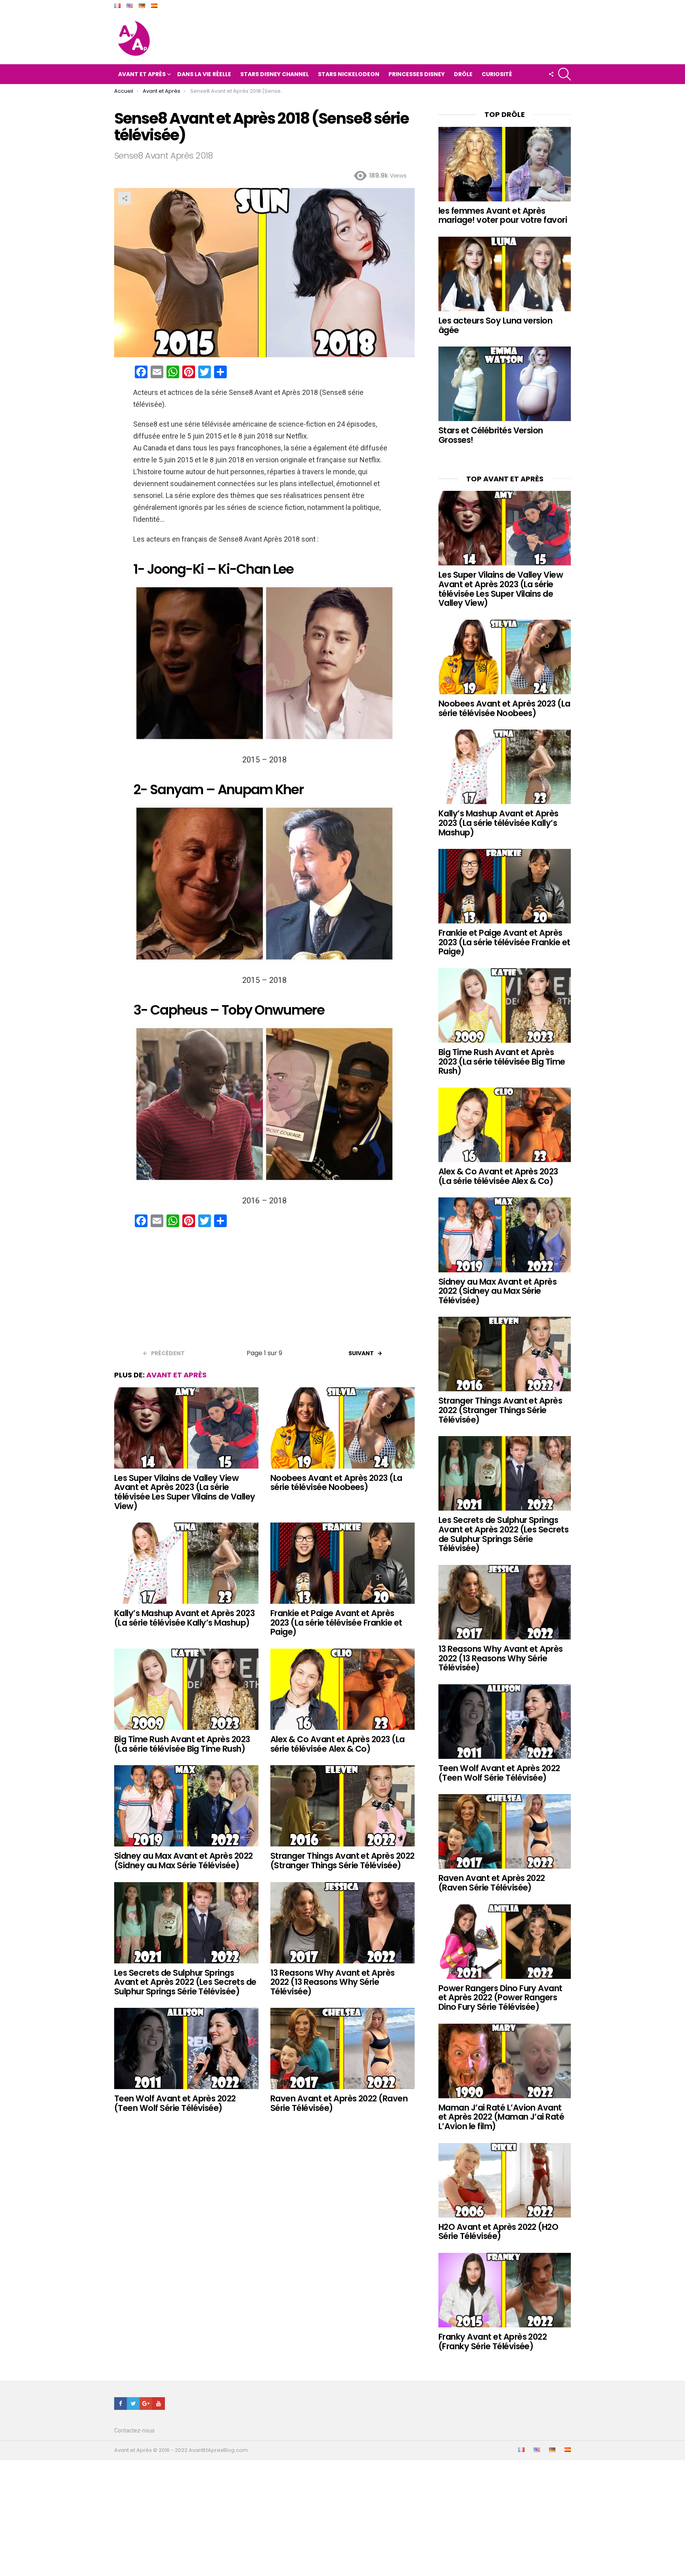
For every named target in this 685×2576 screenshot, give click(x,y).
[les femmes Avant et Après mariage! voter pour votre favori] (505, 164)
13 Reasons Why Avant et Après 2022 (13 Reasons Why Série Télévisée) (333, 1982)
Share (124, 198)
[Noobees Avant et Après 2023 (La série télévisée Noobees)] (342, 1428)
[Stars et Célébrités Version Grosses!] (505, 384)
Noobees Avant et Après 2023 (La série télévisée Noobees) (336, 1483)
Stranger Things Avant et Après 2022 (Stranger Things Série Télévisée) (342, 1861)
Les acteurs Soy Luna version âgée (495, 325)
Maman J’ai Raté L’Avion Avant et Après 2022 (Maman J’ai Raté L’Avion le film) (501, 2117)
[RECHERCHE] (564, 74)
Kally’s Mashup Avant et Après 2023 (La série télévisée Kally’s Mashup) (184, 1618)
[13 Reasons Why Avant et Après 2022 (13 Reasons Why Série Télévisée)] (342, 1923)
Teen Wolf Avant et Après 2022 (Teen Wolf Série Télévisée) (175, 2103)
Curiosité (497, 74)
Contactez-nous (134, 2430)
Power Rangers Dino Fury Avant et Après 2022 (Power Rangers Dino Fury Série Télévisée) (500, 1998)
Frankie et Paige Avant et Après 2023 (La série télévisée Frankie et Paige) (336, 1622)
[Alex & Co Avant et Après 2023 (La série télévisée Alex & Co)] (342, 1689)
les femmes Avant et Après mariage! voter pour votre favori (503, 215)
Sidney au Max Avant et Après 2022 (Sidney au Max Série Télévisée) (184, 1861)
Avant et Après (142, 74)
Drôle (463, 74)
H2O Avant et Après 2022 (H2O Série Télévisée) (498, 2232)
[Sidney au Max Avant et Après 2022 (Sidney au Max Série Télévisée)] (186, 1806)
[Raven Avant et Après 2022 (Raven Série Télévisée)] (342, 2048)
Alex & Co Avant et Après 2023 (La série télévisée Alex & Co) (338, 1744)
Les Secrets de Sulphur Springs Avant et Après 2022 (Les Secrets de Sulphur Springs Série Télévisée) (185, 1982)
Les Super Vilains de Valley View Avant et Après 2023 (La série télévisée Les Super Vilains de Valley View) (185, 1492)
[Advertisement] (264, 1291)
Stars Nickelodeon (349, 74)
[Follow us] (551, 74)
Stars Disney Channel (275, 74)
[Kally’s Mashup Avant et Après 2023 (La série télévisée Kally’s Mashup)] (186, 1563)
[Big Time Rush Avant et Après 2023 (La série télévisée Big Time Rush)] (186, 1689)
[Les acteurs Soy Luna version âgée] (505, 274)
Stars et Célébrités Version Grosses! (491, 435)
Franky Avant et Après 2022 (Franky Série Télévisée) (493, 2341)
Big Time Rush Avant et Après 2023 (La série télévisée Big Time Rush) (182, 1744)
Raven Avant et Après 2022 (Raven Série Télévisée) (339, 2103)
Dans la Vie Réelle (204, 74)
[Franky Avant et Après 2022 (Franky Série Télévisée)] (505, 2290)
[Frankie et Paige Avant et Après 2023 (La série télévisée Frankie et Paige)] (342, 1563)
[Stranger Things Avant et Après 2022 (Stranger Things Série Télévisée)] (342, 1806)
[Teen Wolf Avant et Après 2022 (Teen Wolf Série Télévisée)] (186, 2048)
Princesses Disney (417, 74)
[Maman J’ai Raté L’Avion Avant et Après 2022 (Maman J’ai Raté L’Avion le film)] (505, 2061)
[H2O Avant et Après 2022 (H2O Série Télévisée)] (505, 2180)
